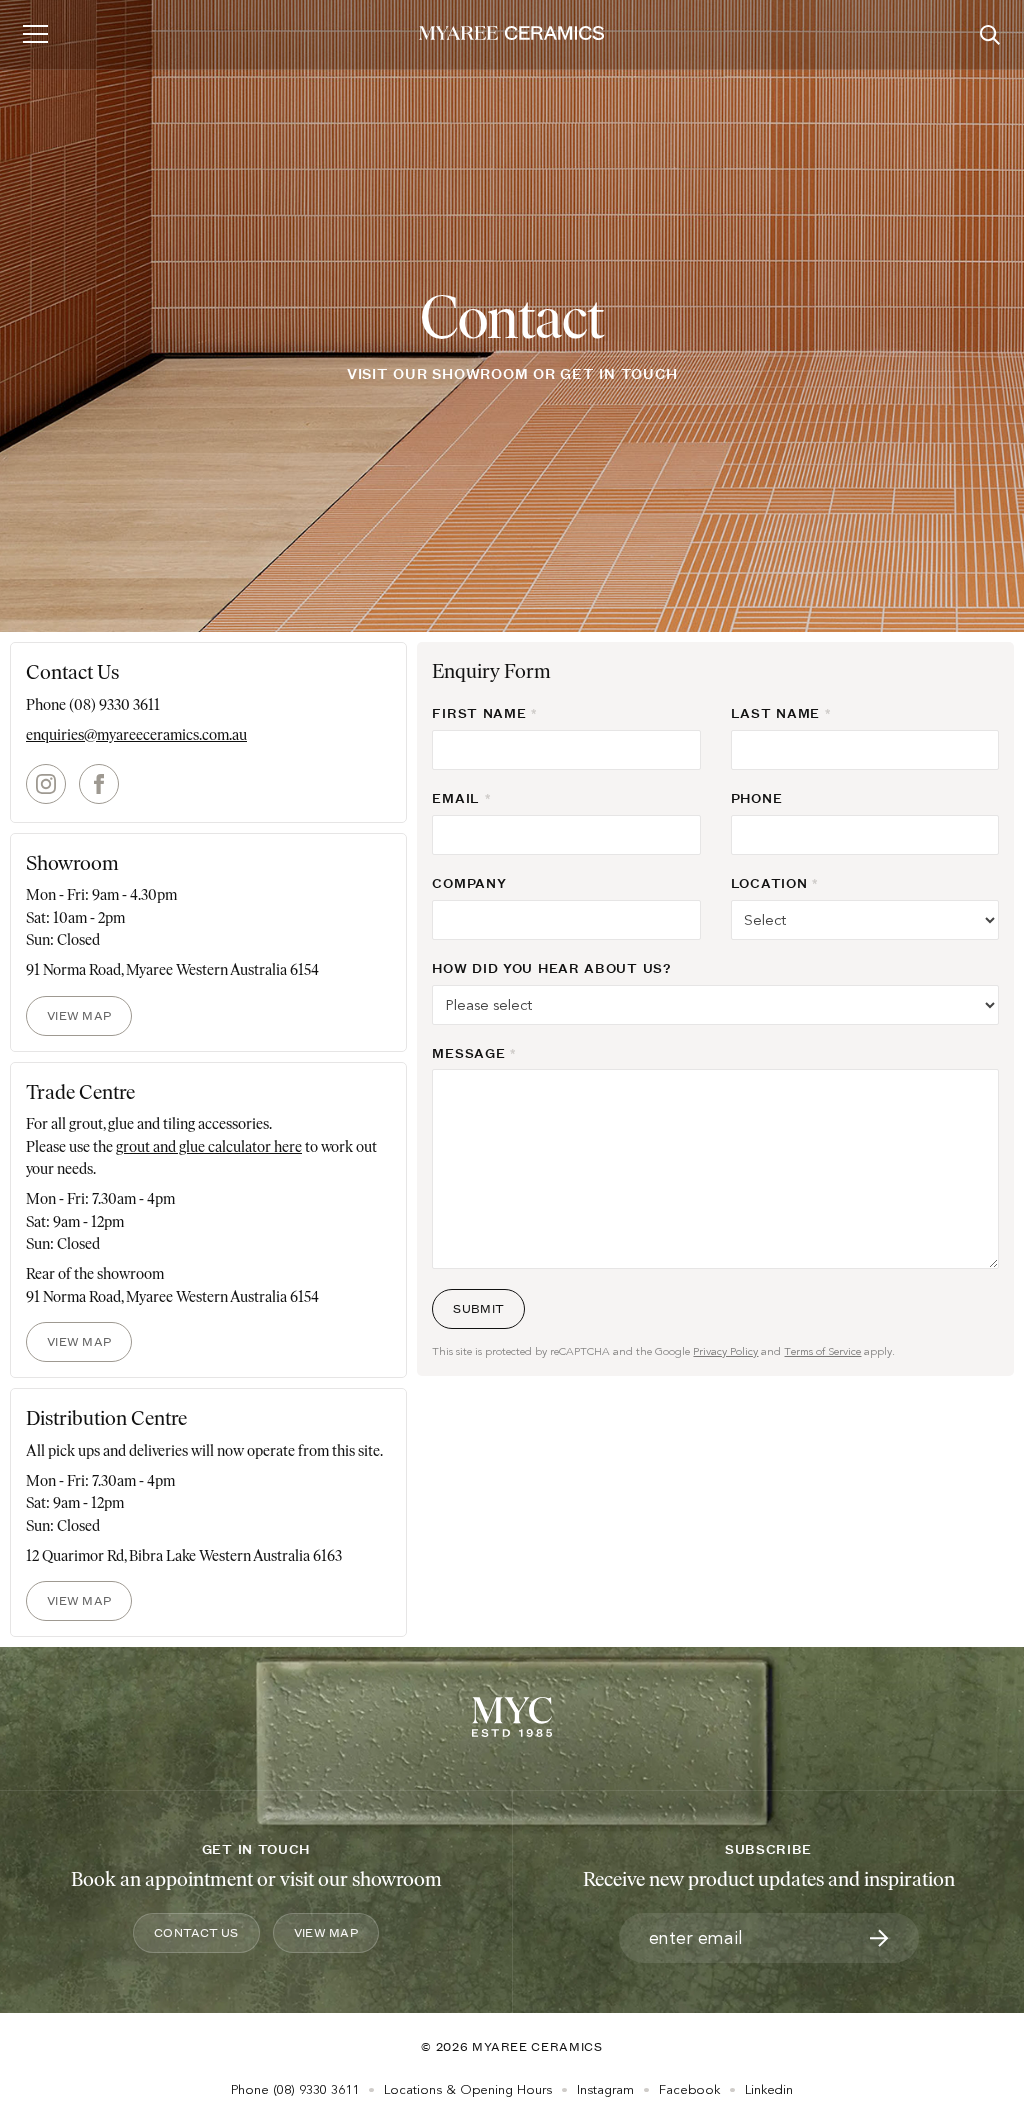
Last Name (775, 713)
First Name (479, 713)
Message (468, 1053)
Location (769, 883)
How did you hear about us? (551, 968)
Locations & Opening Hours (468, 2090)
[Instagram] (46, 785)
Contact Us (196, 1932)
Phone (757, 798)
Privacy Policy (725, 1351)
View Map (326, 1932)
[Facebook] (99, 785)
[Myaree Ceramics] (511, 34)
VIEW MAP (79, 1015)
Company (469, 883)
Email (456, 798)
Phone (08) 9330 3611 (93, 705)
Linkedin (769, 2090)
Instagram (605, 2090)
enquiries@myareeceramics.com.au (136, 735)
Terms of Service (822, 1351)
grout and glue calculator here (209, 1147)
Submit (478, 1308)
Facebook (689, 2090)
